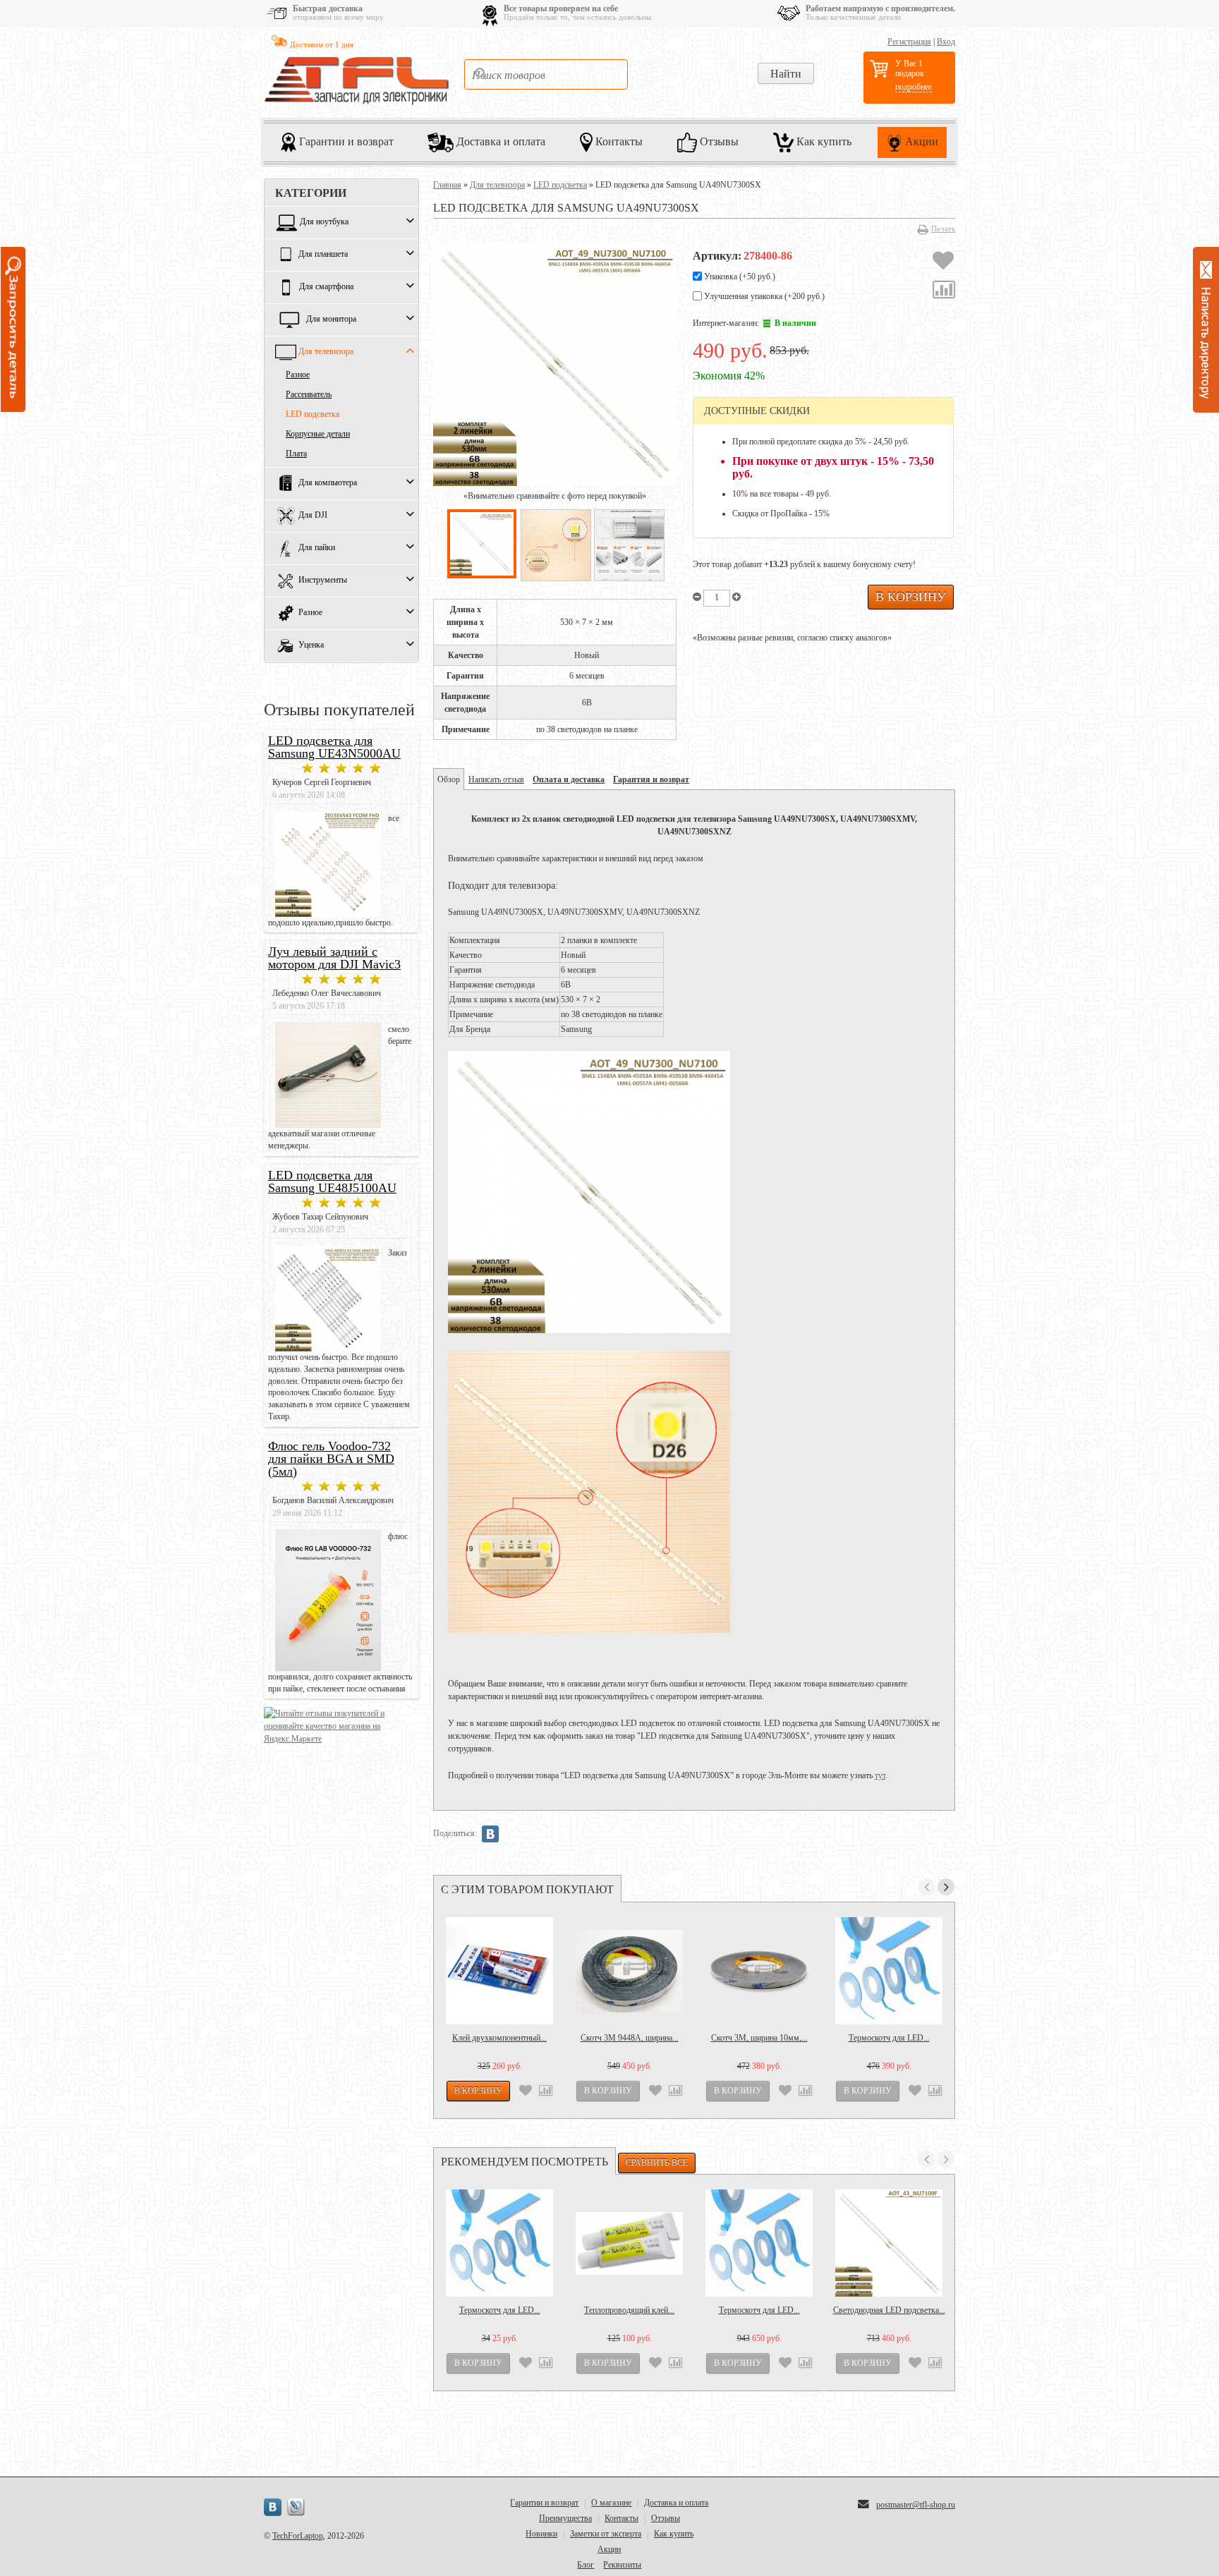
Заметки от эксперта (606, 2534)
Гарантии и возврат (345, 141)
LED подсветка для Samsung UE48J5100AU (332, 1181)
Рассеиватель (309, 394)
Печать (943, 229)
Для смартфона (326, 287)
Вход (946, 42)
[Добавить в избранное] (943, 262)
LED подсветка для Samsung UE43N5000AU (334, 747)
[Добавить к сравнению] (944, 291)
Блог (586, 2565)
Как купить (823, 141)
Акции (920, 141)
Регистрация (909, 42)
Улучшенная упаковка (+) (763, 296)
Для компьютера (328, 483)
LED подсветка (313, 414)
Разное (298, 375)
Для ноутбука (324, 222)
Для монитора (331, 320)
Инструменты (323, 581)
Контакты (618, 141)
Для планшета (323, 255)
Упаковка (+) (739, 277)
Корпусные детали (318, 434)
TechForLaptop (298, 2536)
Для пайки (317, 548)
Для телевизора (326, 352)
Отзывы (718, 141)
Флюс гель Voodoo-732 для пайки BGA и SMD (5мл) (331, 1459)
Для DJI (313, 516)
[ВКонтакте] (490, 1834)
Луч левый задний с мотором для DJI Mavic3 (334, 958)
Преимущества (565, 2518)
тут (880, 1775)
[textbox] (546, 74)
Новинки (541, 2534)
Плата (296, 454)
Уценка (311, 645)
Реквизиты (622, 2565)
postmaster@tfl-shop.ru (916, 2505)
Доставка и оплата (499, 141)
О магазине (611, 2503)
